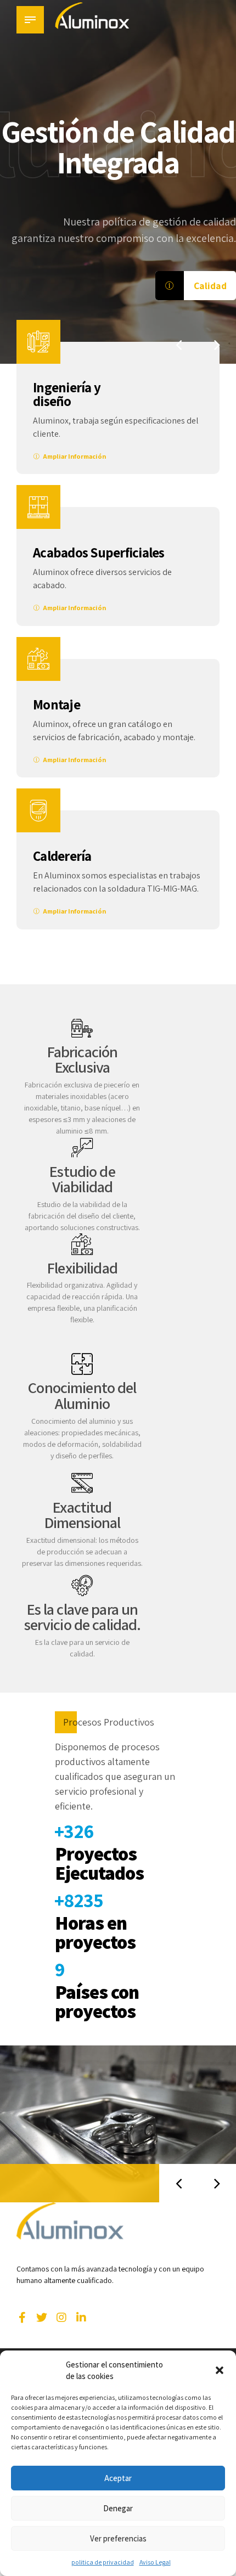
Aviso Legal (155, 2562)
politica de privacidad (103, 2562)
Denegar (118, 2508)
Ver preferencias (118, 2538)
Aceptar (118, 2478)
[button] (220, 2370)
